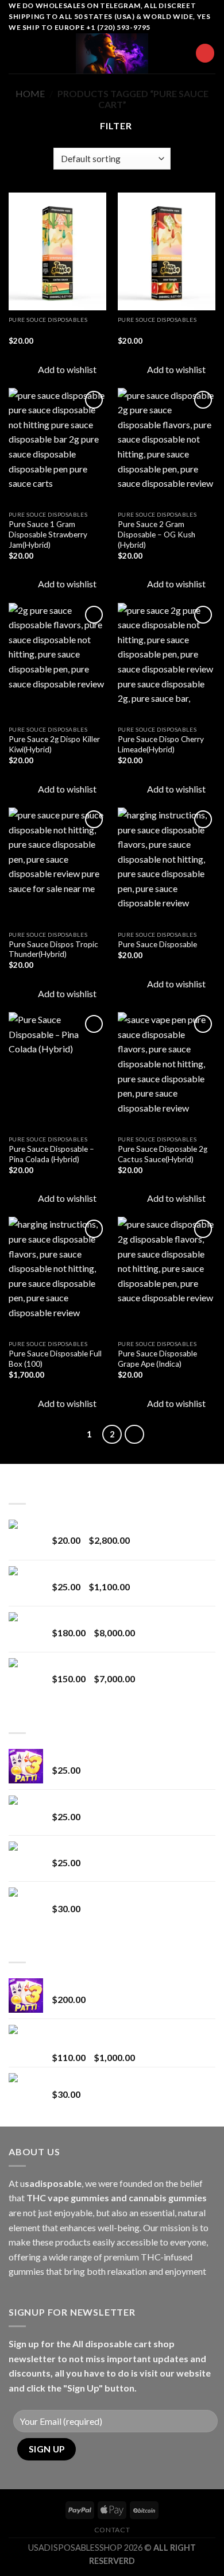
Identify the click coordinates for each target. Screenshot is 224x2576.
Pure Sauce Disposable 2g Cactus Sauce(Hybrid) (163, 1154)
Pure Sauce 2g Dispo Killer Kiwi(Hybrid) (54, 744)
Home (30, 93)
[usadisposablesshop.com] (112, 53)
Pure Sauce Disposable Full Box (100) (55, 1359)
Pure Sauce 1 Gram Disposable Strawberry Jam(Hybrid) (48, 534)
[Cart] (205, 53)
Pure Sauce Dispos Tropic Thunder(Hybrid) (53, 949)
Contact (112, 2530)
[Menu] (16, 53)
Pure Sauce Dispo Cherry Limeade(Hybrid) (161, 744)
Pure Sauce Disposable (157, 944)
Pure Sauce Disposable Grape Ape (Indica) (157, 1359)
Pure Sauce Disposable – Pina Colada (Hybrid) (51, 1154)
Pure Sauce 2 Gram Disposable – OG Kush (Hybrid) (157, 534)
